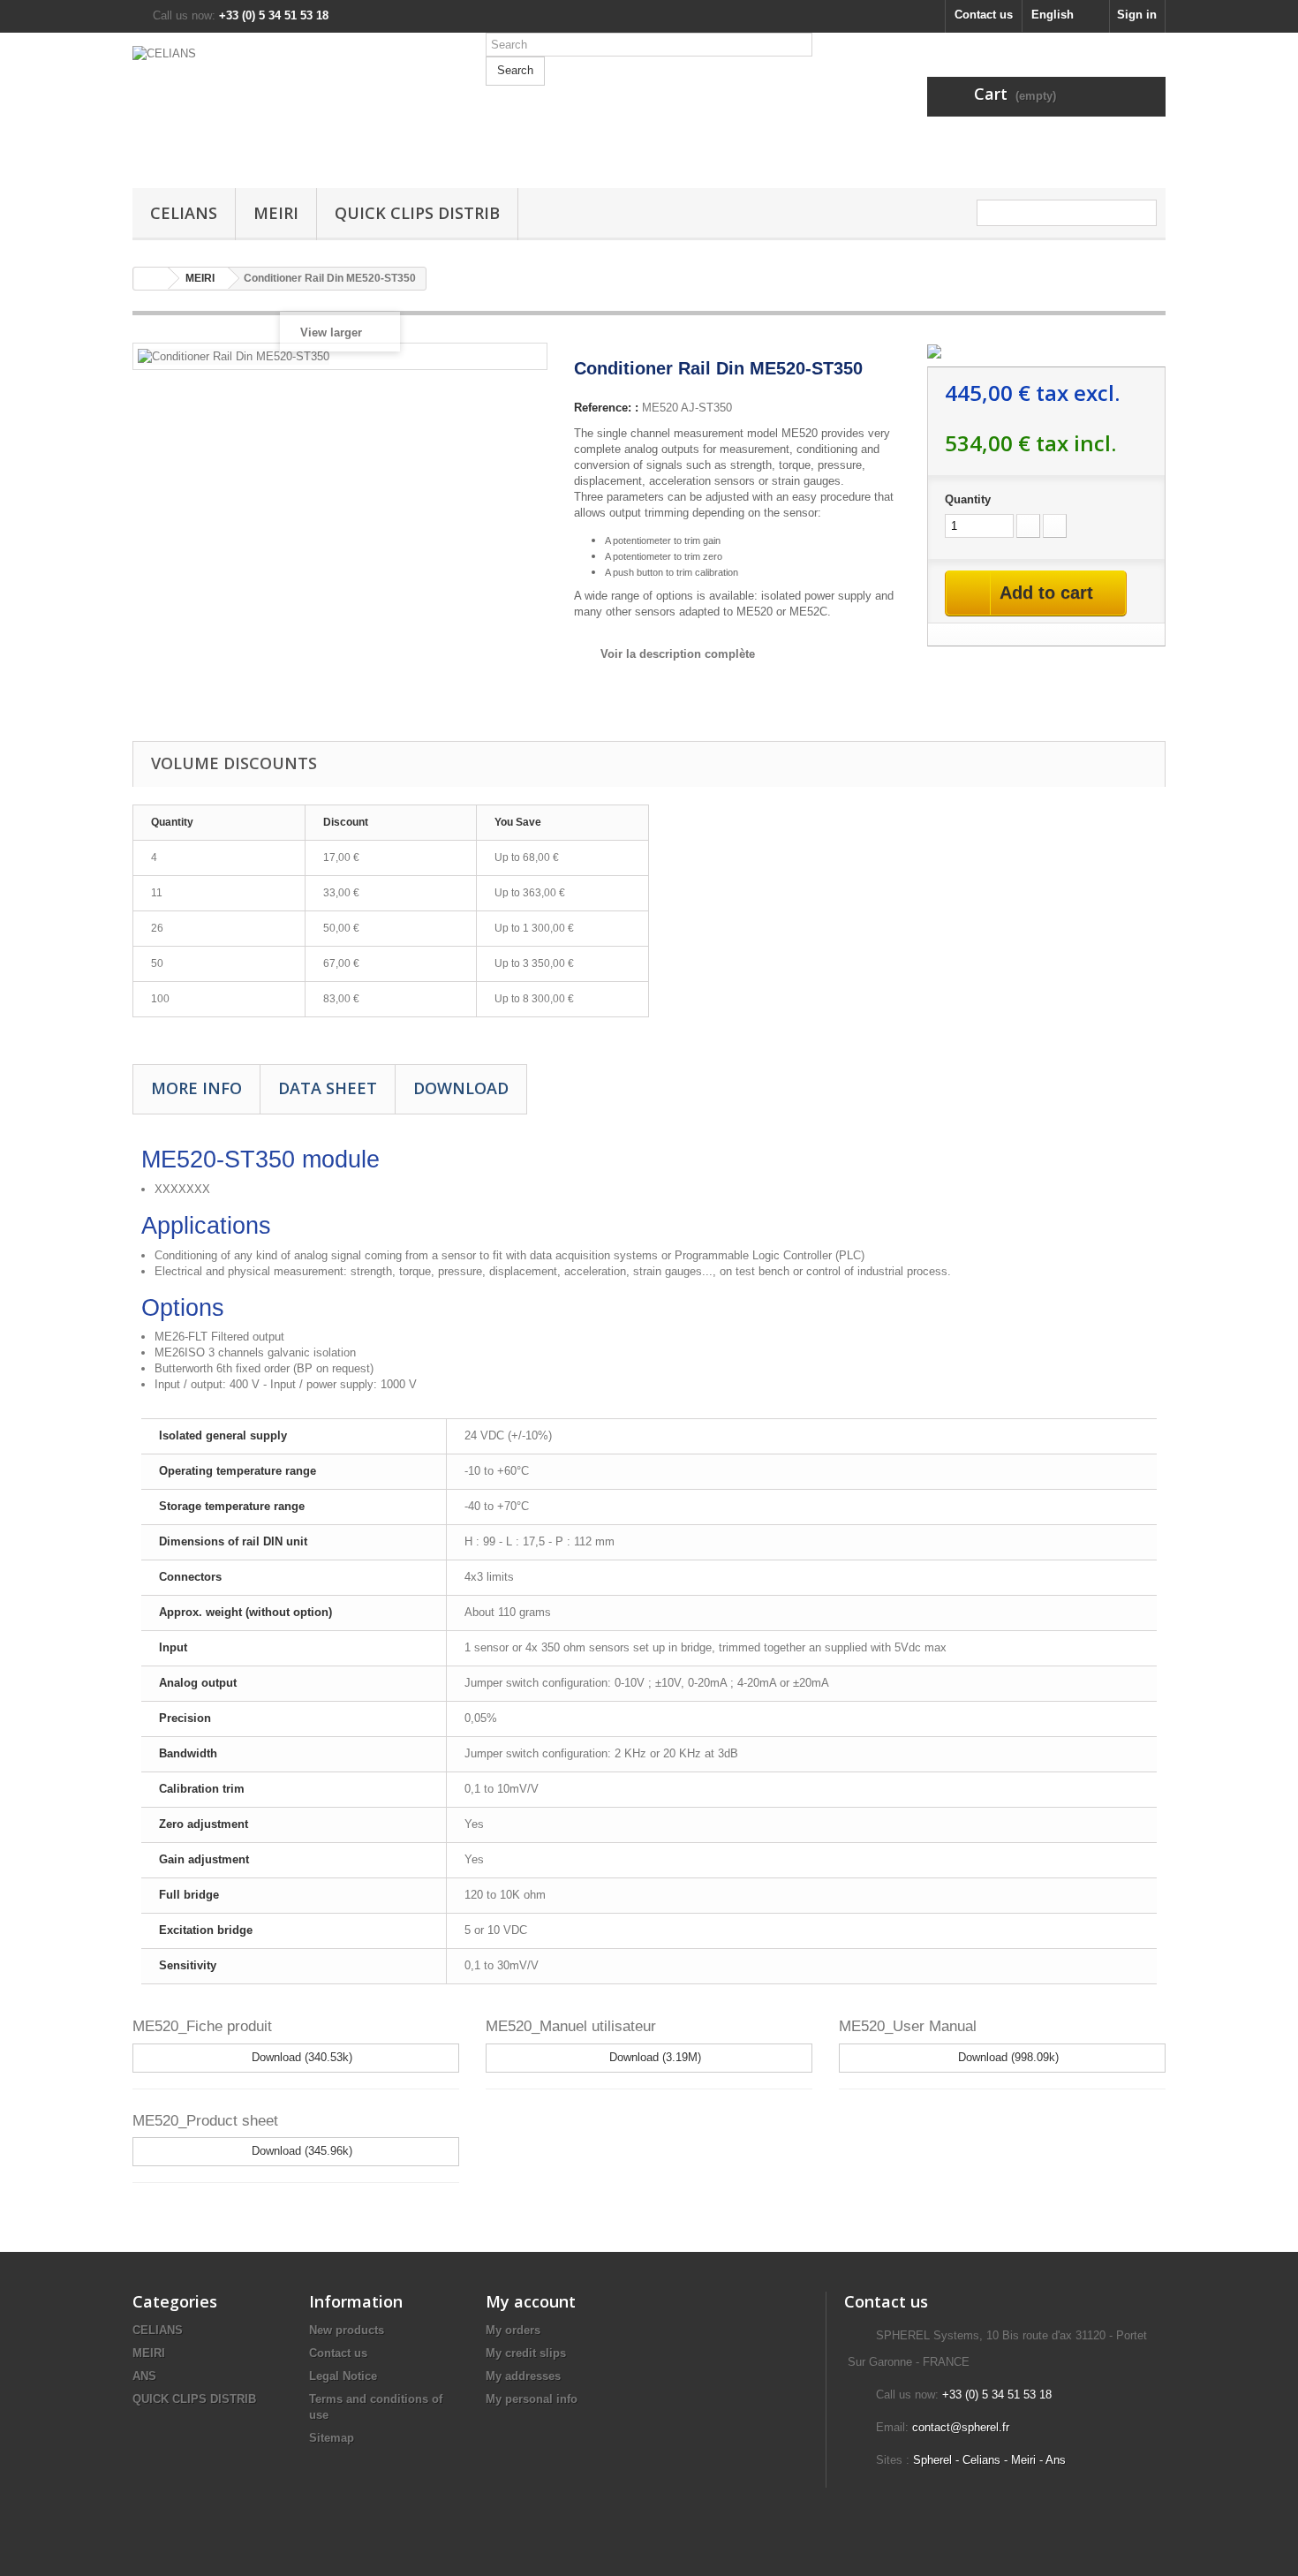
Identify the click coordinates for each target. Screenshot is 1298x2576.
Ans (1056, 2460)
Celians (981, 2460)
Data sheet (328, 1088)
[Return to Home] (151, 279)
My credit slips (526, 2353)
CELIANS (184, 213)
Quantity (968, 499)
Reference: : (606, 408)
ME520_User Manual (908, 2026)
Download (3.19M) (653, 2057)
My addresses (523, 2376)
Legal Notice (343, 2376)
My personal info (532, 2399)
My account (531, 2301)
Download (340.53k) (300, 2057)
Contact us (984, 15)
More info (196, 1088)
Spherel (932, 2460)
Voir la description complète (678, 654)
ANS (144, 2376)
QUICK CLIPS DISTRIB (417, 213)
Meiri (1023, 2460)
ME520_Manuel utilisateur (571, 2026)
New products (347, 2330)
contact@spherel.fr (961, 2427)
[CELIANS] (296, 106)
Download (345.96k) (300, 2151)
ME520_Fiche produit (202, 2026)
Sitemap (332, 2438)
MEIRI (276, 213)
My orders (513, 2330)
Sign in (1137, 15)
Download (461, 1088)
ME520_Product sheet (205, 2121)
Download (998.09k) (1007, 2057)
